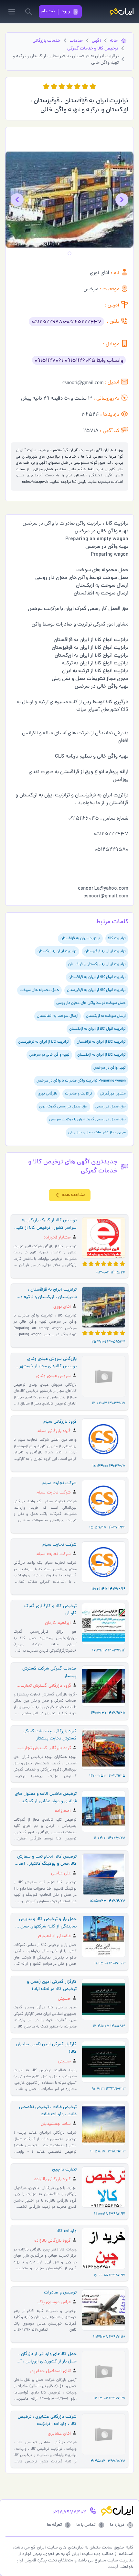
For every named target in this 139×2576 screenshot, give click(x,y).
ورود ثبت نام (56, 11)
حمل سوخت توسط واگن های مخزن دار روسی (91, 1003)
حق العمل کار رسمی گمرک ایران (63, 1107)
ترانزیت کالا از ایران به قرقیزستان (43, 1042)
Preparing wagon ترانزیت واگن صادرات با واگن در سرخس (81, 1081)
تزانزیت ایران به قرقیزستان (105, 951)
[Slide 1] (69, 253)
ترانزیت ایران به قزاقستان (80, 938)
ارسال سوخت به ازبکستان (106, 1016)
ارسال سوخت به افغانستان (58, 1016)
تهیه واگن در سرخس (110, 1068)
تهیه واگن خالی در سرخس (49, 1055)
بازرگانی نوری (48, 1094)
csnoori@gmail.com (83, 382)
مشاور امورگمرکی (113, 1094)
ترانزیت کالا (117, 938)
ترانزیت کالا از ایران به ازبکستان (102, 1055)
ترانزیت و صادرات (79, 1094)
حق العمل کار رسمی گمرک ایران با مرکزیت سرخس (87, 1120)
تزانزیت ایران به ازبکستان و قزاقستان (97, 964)
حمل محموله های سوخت (39, 990)
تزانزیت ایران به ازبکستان (57, 951)
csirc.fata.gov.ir (35, 482)
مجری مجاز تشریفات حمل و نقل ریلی (97, 1133)
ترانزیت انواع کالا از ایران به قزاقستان (97, 977)
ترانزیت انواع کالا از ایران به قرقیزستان (96, 990)
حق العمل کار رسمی (111, 1107)
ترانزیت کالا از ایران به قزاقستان (101, 1042)
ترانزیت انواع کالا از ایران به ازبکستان (97, 1029)
